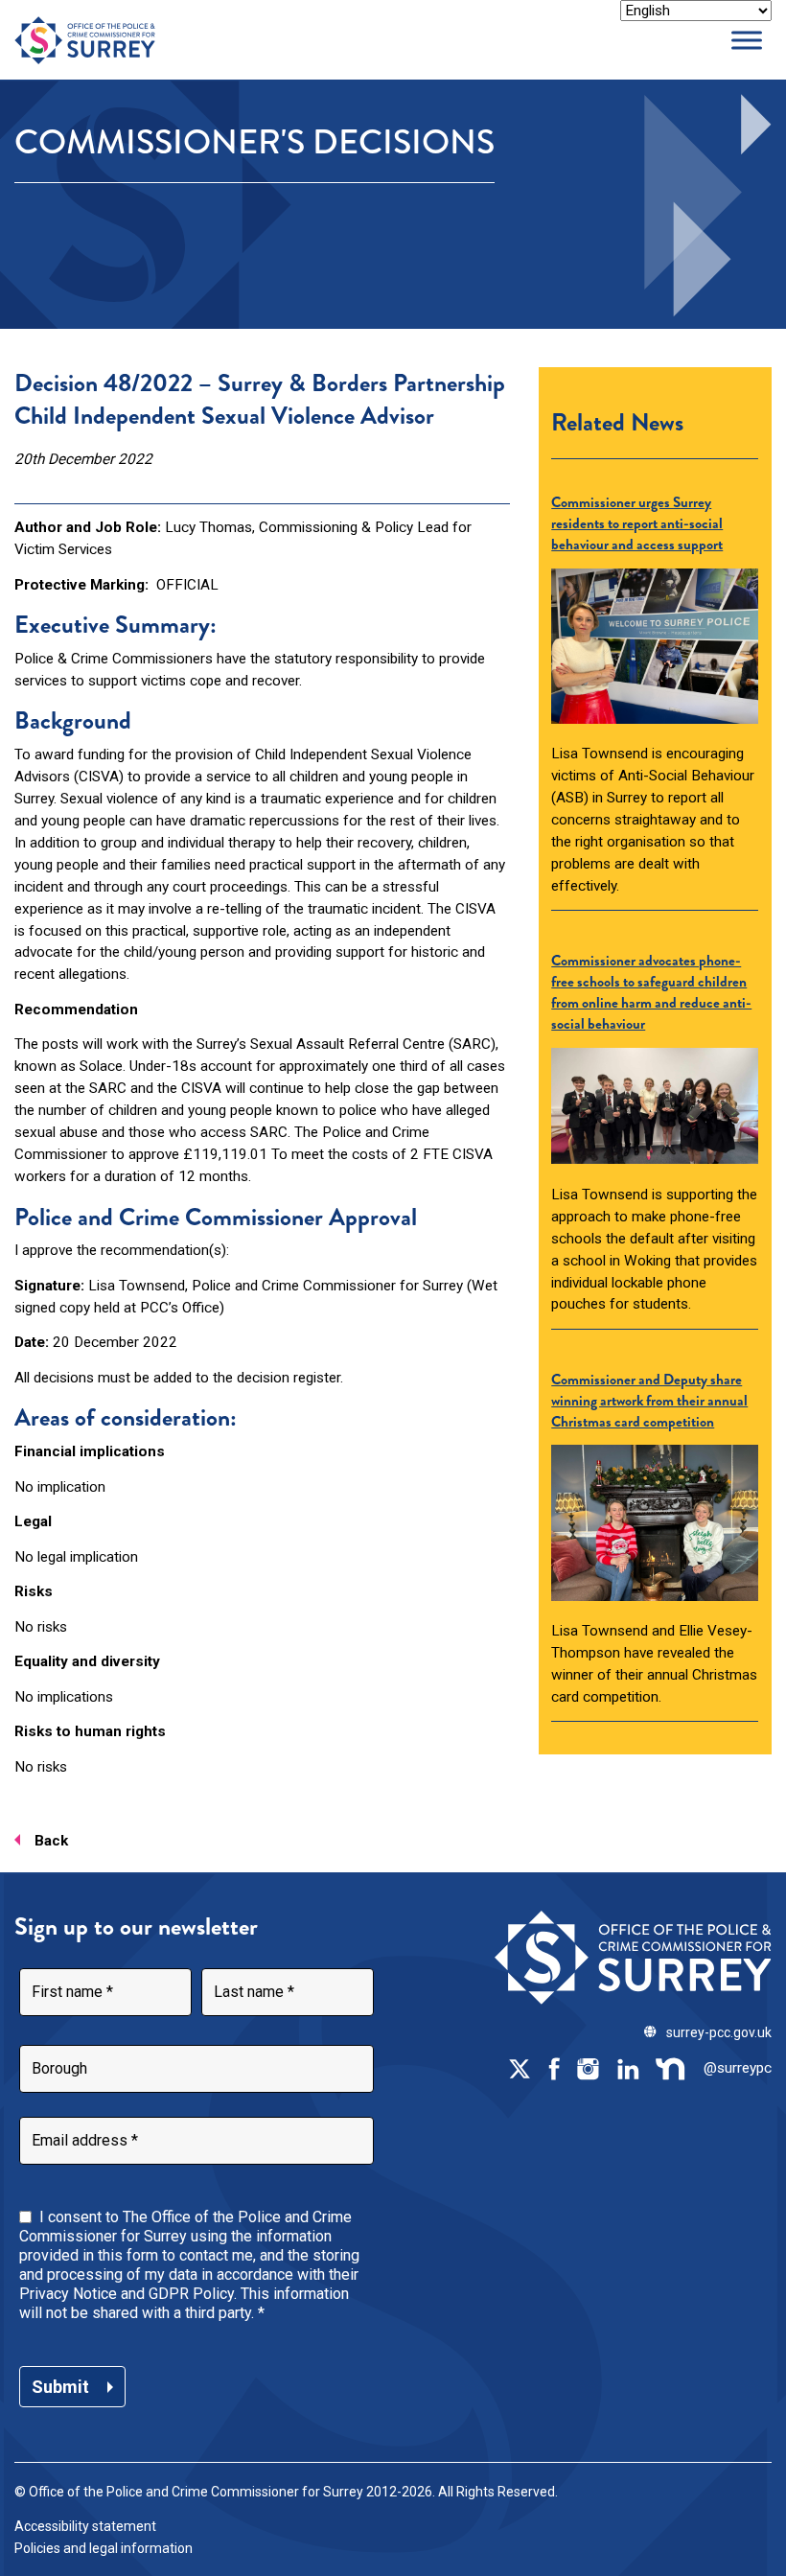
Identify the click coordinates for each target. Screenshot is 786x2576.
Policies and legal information (104, 2548)
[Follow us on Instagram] (588, 2068)
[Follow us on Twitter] (520, 2068)
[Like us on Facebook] (554, 2068)
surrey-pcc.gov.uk (719, 2032)
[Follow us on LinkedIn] (628, 2068)
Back (51, 1841)
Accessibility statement (85, 2526)
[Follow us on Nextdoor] (671, 2068)
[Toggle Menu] (747, 40)
